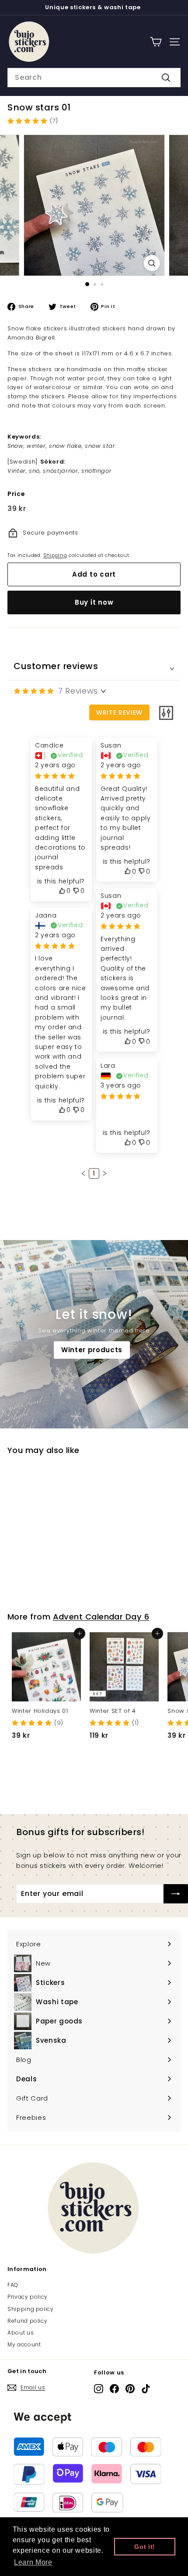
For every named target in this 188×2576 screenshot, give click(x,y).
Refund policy (27, 2321)
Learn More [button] (33, 2562)
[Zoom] (151, 263)
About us (21, 2333)
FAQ (13, 2285)
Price (16, 494)
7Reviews (78, 691)
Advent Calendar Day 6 (101, 1617)
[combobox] (94, 78)
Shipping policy (31, 2309)
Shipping (55, 555)
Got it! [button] (145, 2547)
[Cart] (156, 42)
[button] (84, 1173)
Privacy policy (28, 2297)
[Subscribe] (176, 1894)
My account (24, 2344)
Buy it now (94, 602)
